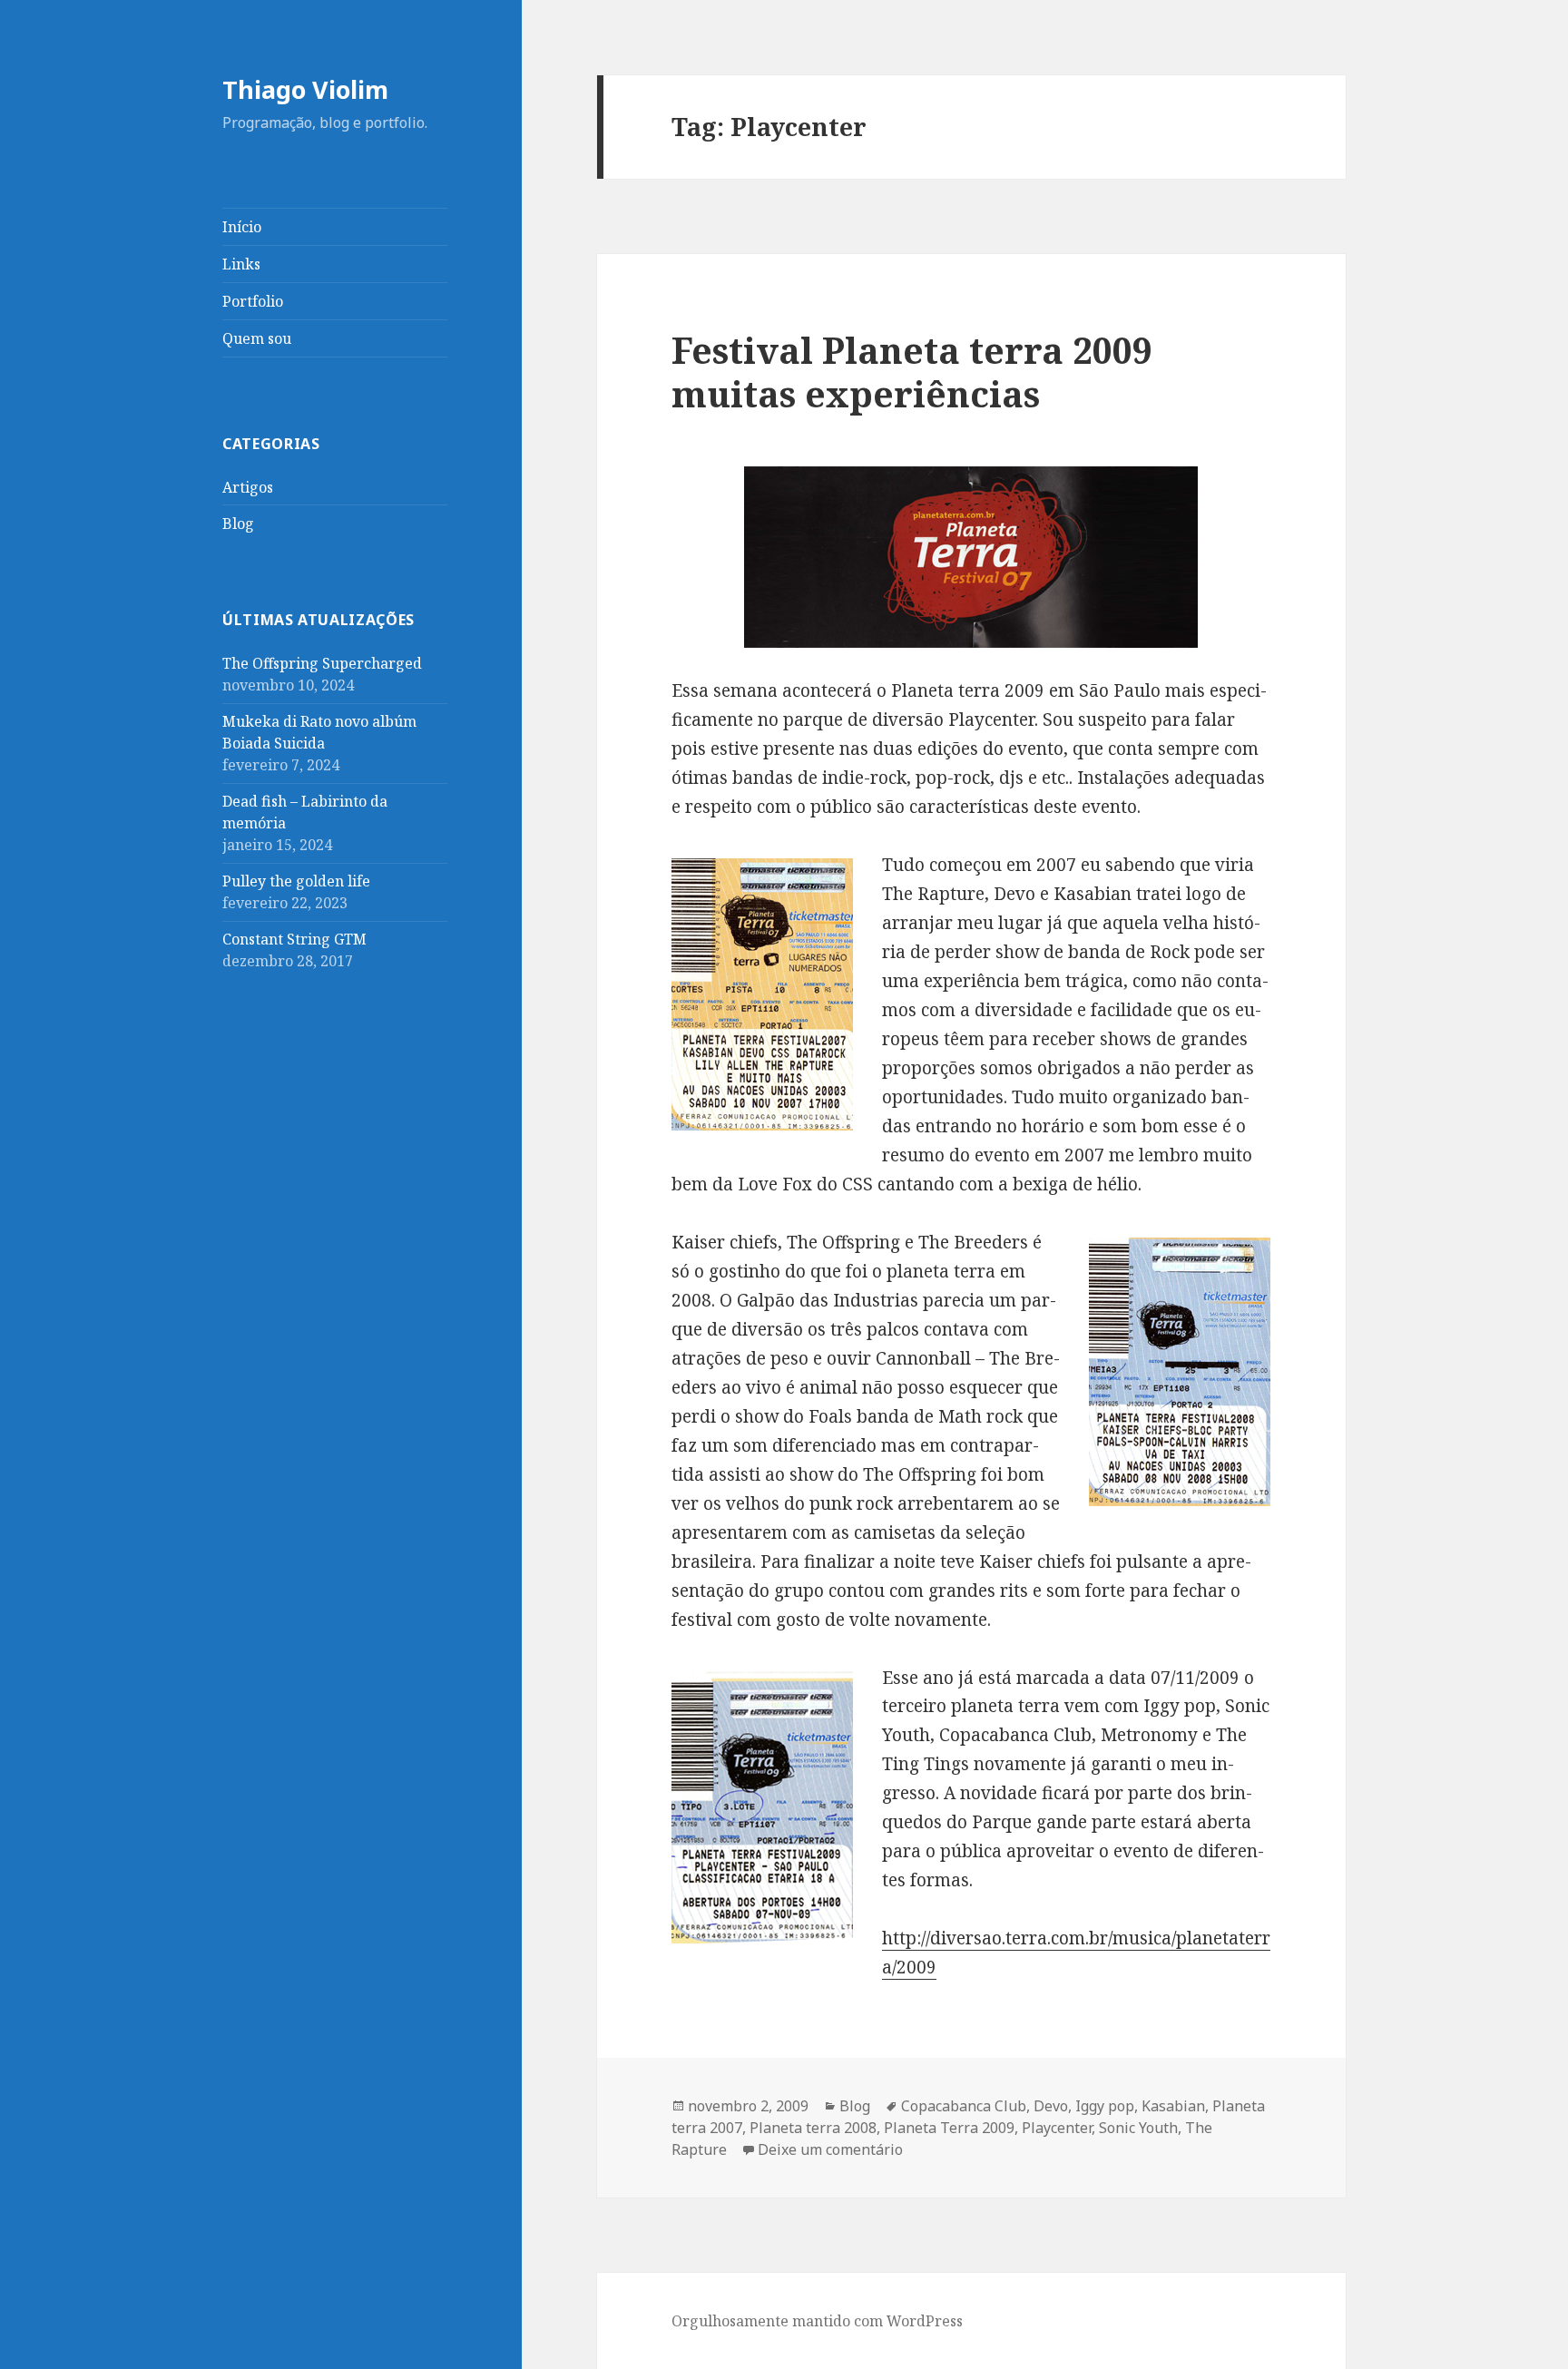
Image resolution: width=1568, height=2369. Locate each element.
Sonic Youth (1138, 2128)
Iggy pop (1105, 2106)
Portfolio (253, 301)
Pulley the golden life (296, 881)
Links (241, 264)
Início (242, 227)
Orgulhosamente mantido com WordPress (817, 2321)
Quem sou (257, 338)
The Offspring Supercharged (322, 663)
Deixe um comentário (830, 2149)
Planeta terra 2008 (813, 2128)
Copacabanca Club (964, 2106)
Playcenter (1057, 2128)
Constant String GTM (294, 939)
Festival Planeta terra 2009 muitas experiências (912, 372)
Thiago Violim (305, 89)
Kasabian (1173, 2106)
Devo (1051, 2106)
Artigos (248, 487)
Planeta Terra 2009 (949, 2128)
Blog (238, 524)
